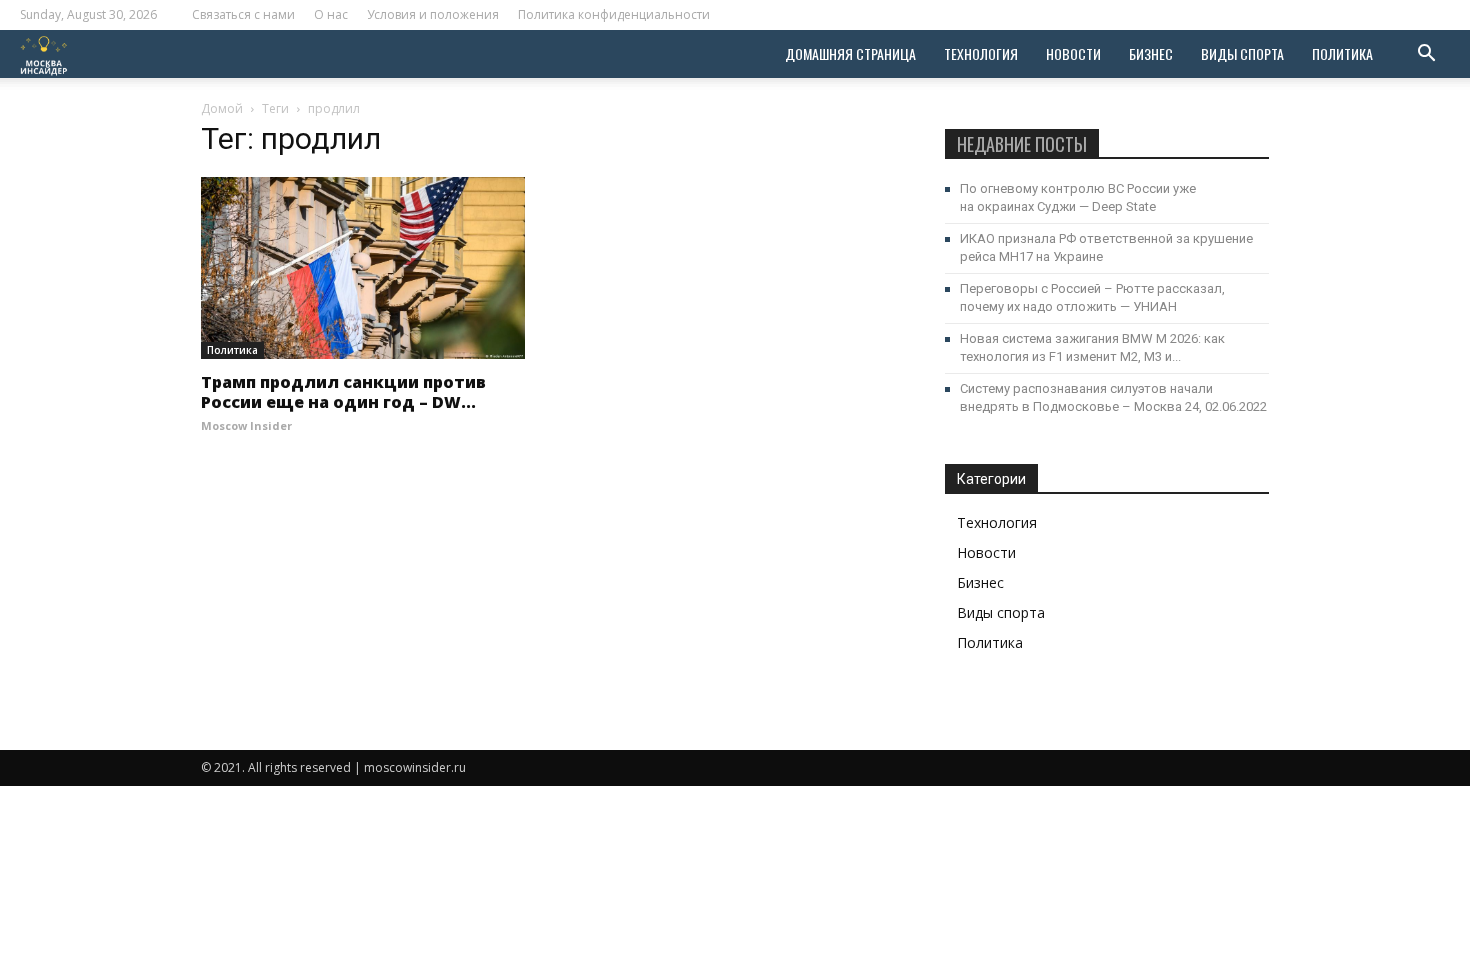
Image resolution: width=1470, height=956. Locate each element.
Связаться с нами (243, 14)
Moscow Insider (246, 425)
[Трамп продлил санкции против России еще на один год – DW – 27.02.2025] (363, 268)
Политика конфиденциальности (614, 14)
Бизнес (1151, 53)
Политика (1342, 53)
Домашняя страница (850, 53)
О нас (331, 14)
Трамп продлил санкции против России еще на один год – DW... (343, 392)
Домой (222, 108)
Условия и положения (433, 14)
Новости (1073, 53)
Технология (981, 53)
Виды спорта (1242, 53)
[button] (1426, 55)
